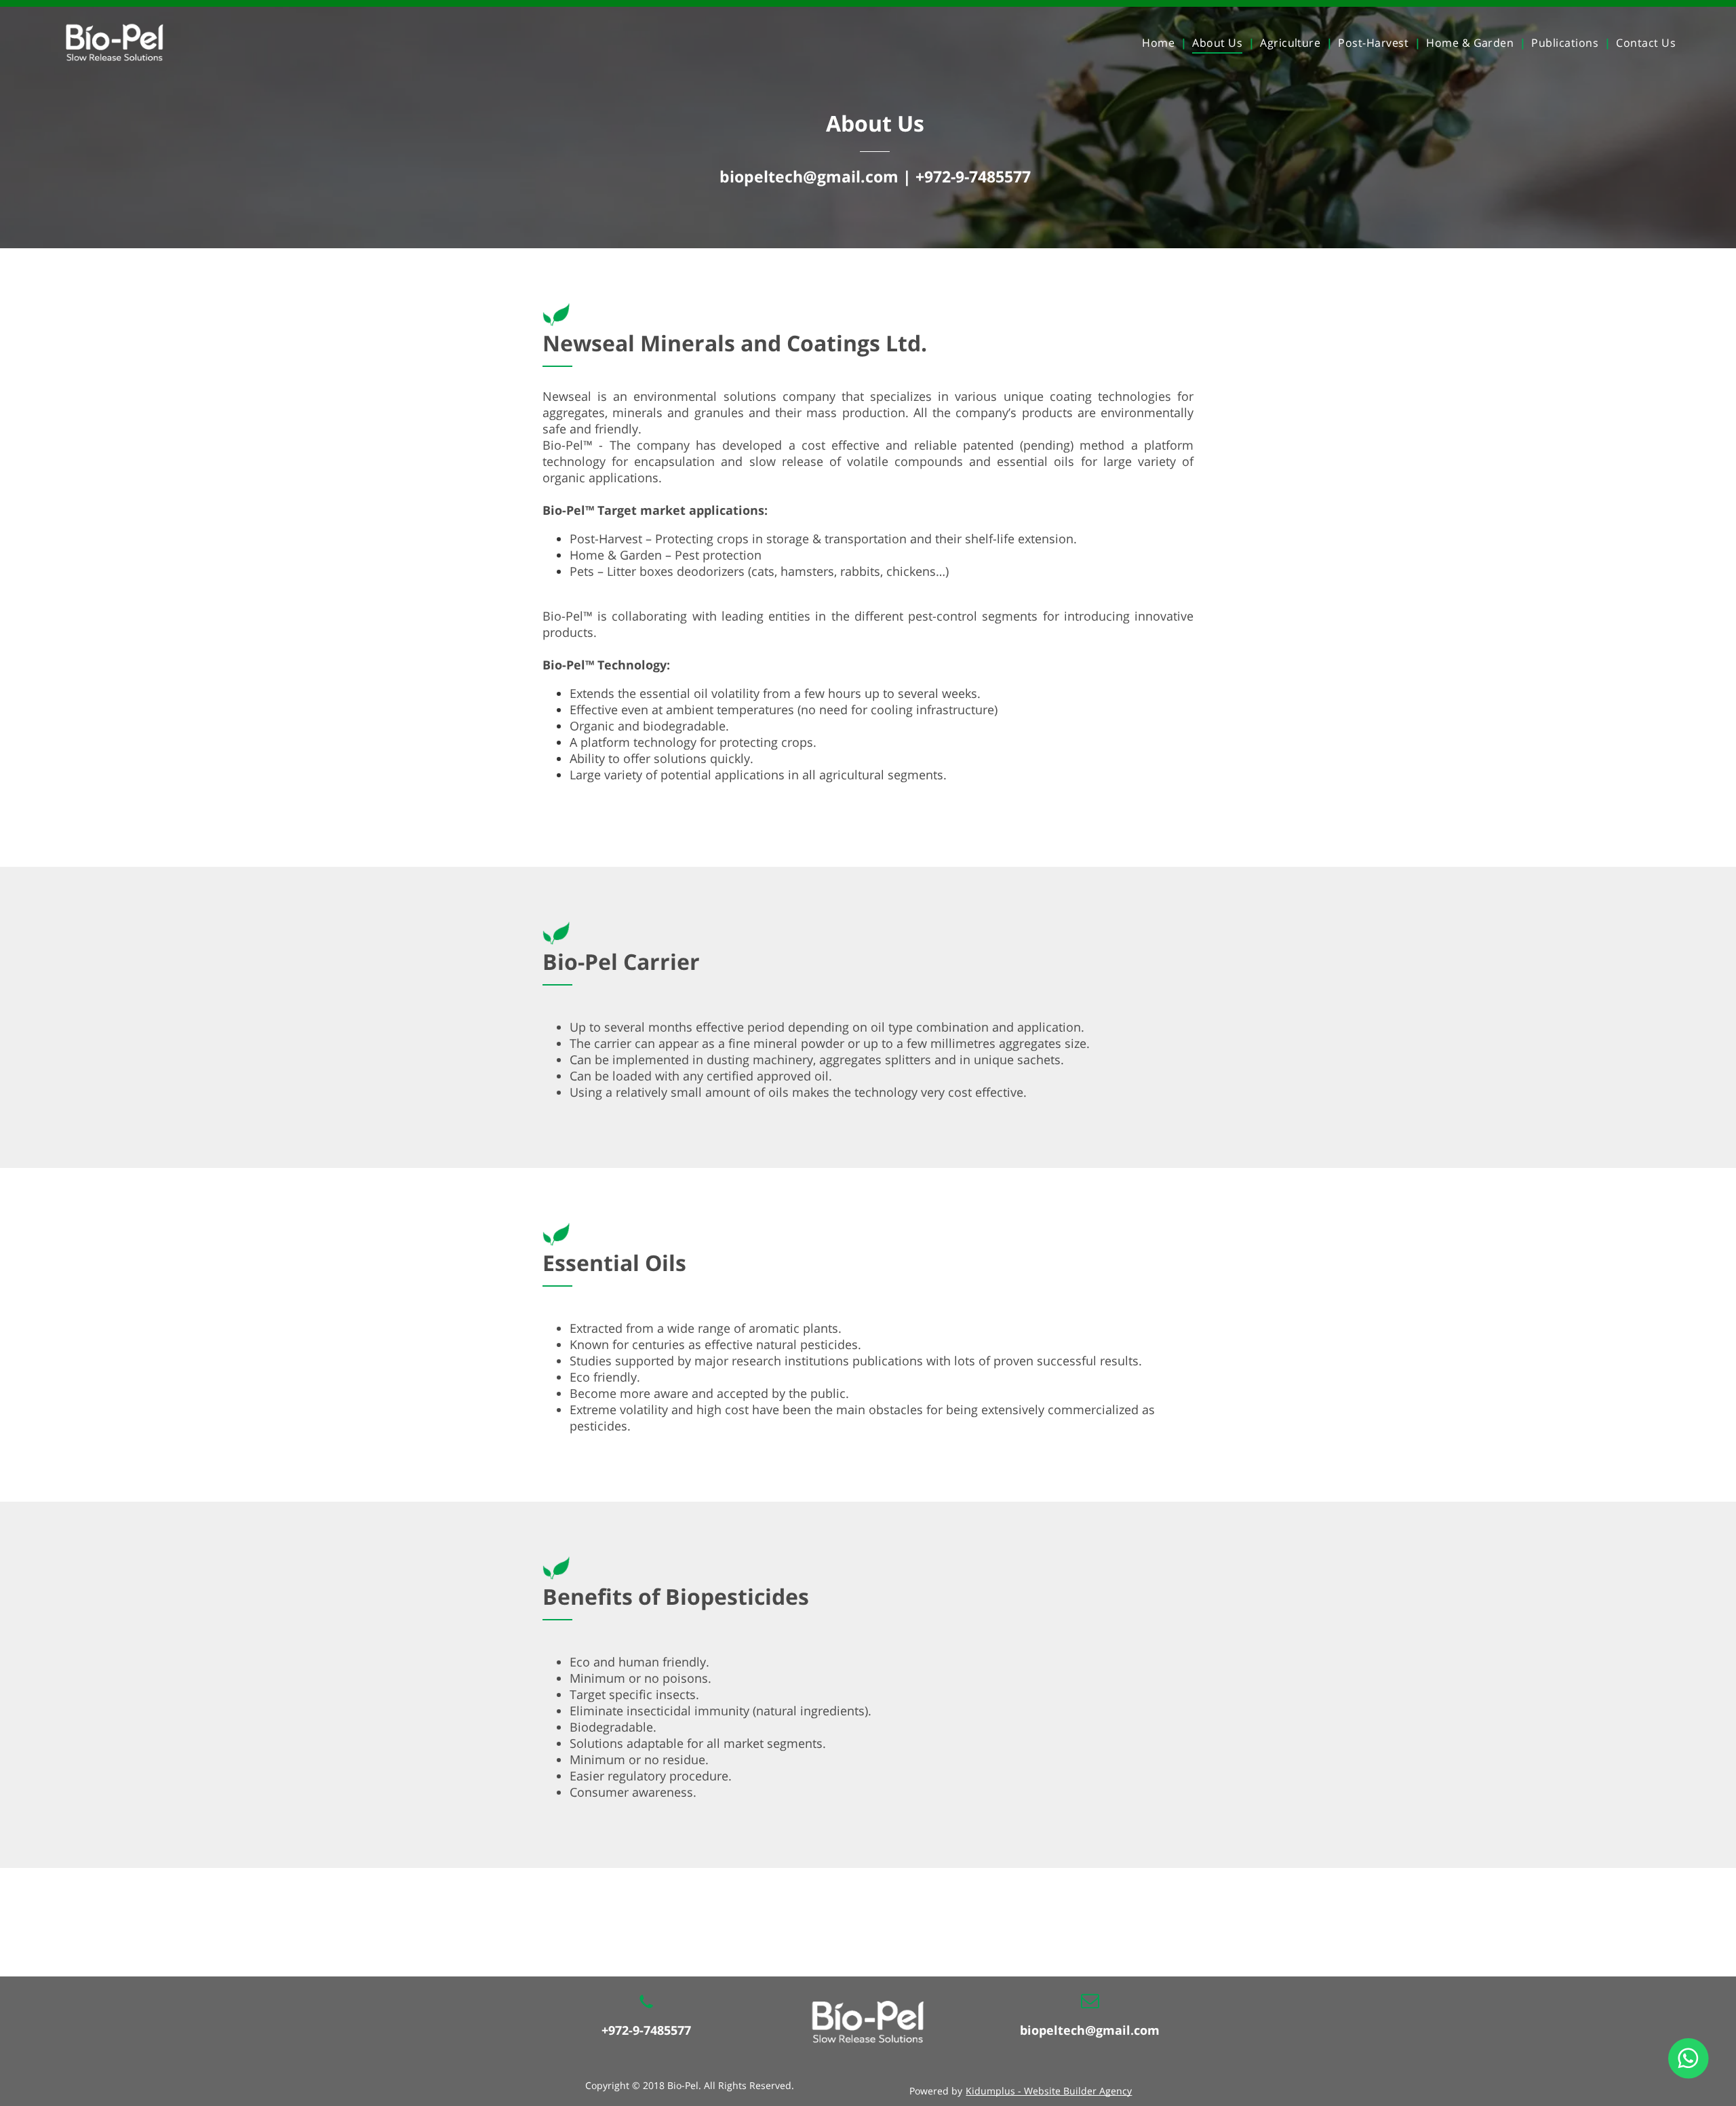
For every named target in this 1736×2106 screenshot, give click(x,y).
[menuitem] (1162, 43)
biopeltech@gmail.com (1090, 2030)
